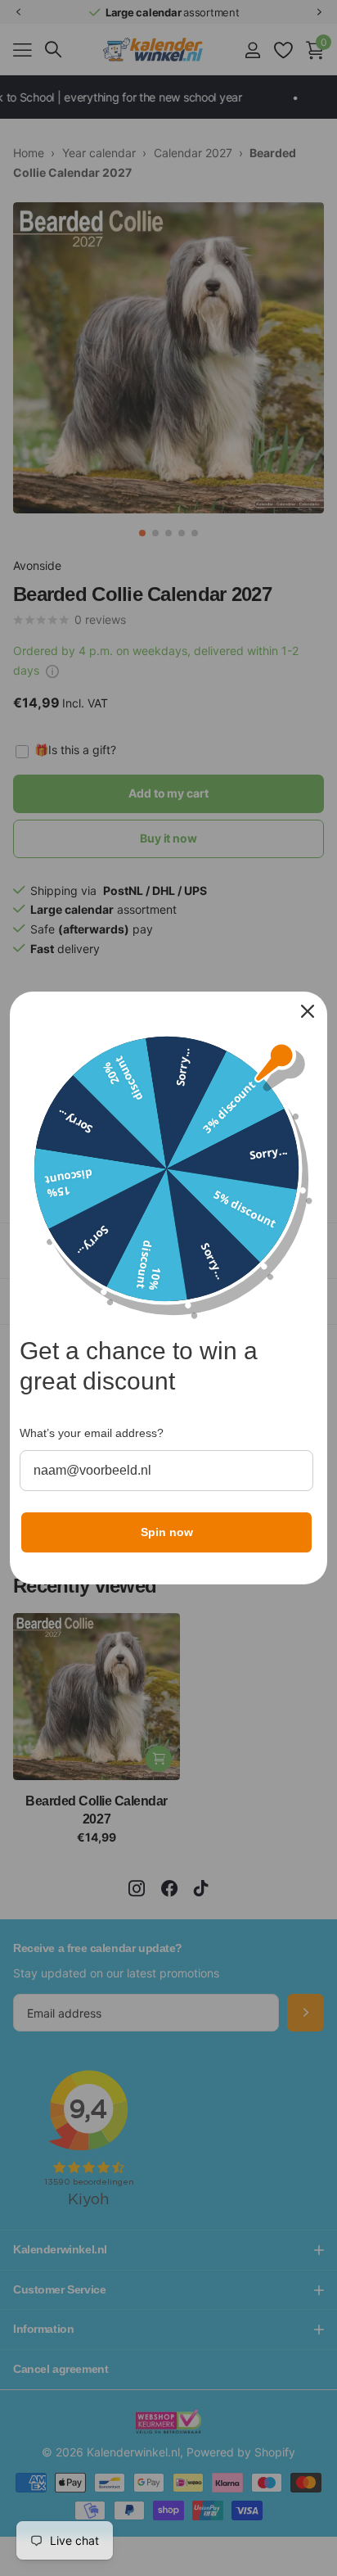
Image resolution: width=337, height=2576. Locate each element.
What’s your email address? (92, 1433)
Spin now (167, 1532)
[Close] (308, 1011)
